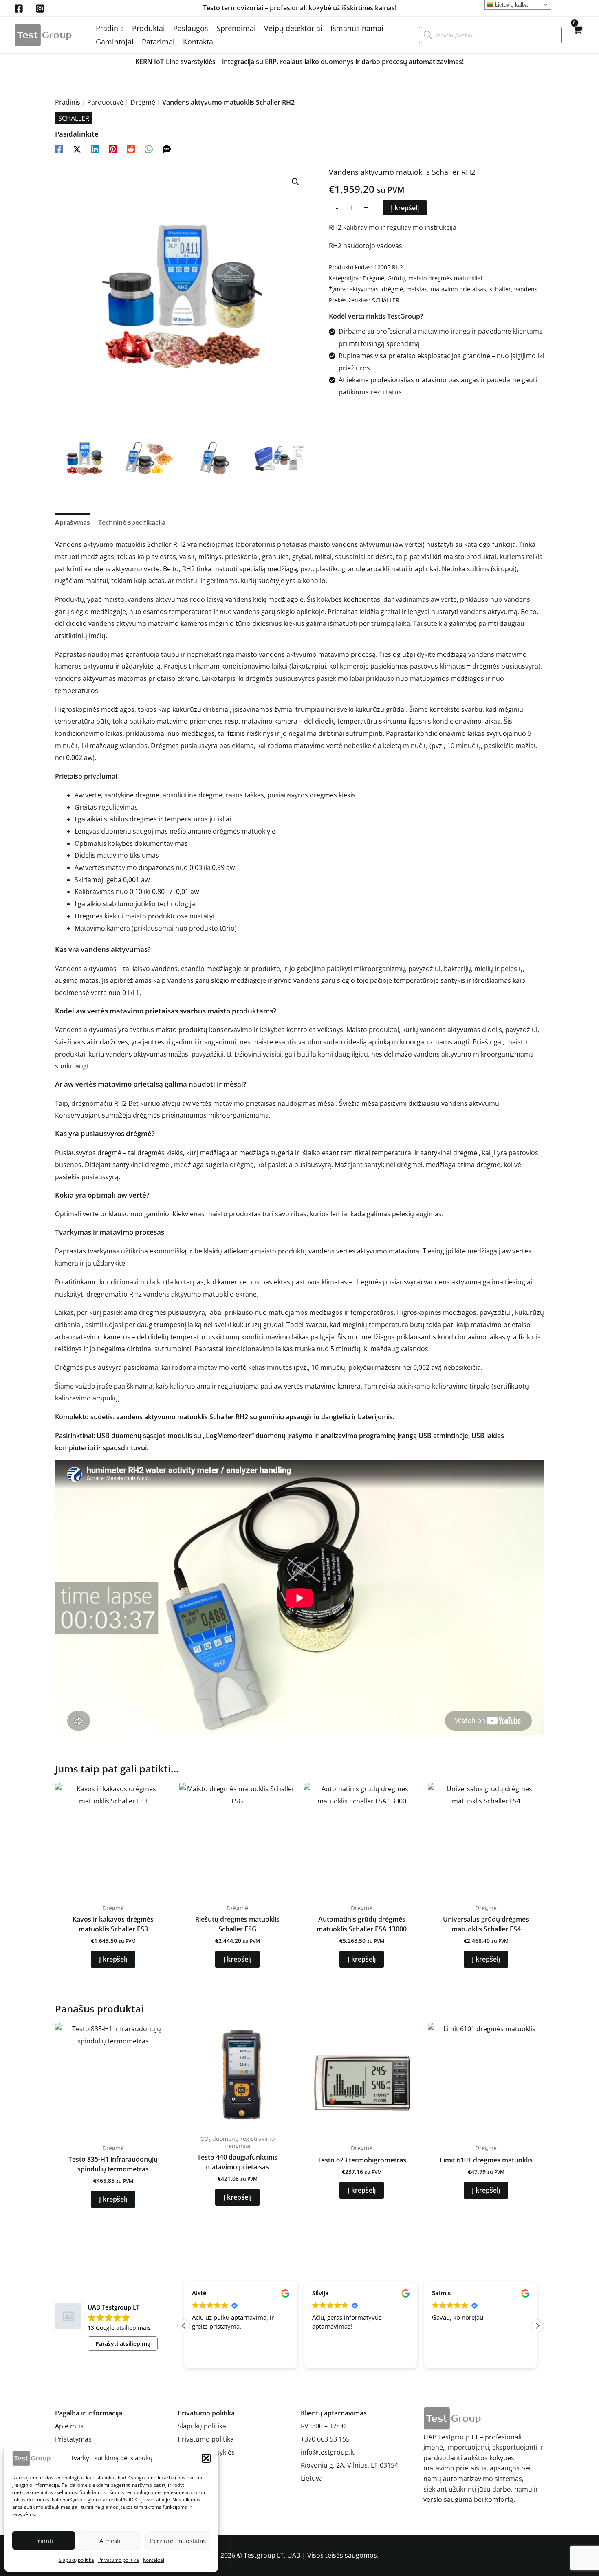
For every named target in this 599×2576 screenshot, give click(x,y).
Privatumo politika (119, 2560)
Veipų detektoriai (293, 28)
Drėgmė (143, 102)
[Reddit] (131, 149)
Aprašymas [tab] (73, 522)
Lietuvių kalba (511, 5)
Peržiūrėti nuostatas (178, 2541)
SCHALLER (74, 118)
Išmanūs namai (357, 28)
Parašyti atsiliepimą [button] (123, 2344)
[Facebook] (19, 9)
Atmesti (110, 2541)
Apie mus (69, 2426)
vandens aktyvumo (287, 654)
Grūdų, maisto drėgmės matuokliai (435, 278)
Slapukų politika (76, 2560)
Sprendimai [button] (236, 28)
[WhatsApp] (149, 149)
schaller (500, 289)
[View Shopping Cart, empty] (577, 35)
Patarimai (158, 42)
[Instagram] (40, 9)
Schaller (159, 544)
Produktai (149, 28)
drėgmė (392, 289)
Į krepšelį (405, 208)
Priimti (44, 2541)
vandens (526, 289)
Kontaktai (154, 2560)
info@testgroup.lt (328, 2452)
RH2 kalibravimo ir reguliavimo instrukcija (393, 227)
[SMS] (167, 149)
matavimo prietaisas (458, 289)
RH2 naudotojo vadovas (366, 246)
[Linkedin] (95, 149)
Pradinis (110, 28)
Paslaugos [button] (191, 28)
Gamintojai (115, 42)
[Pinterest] (113, 149)
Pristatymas (73, 2439)
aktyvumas (364, 289)
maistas (417, 289)
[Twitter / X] (77, 149)
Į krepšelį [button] (113, 1959)
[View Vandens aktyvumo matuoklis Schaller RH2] (85, 458)
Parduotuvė (105, 102)
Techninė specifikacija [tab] (132, 522)
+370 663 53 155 (325, 2439)
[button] (206, 2458)
